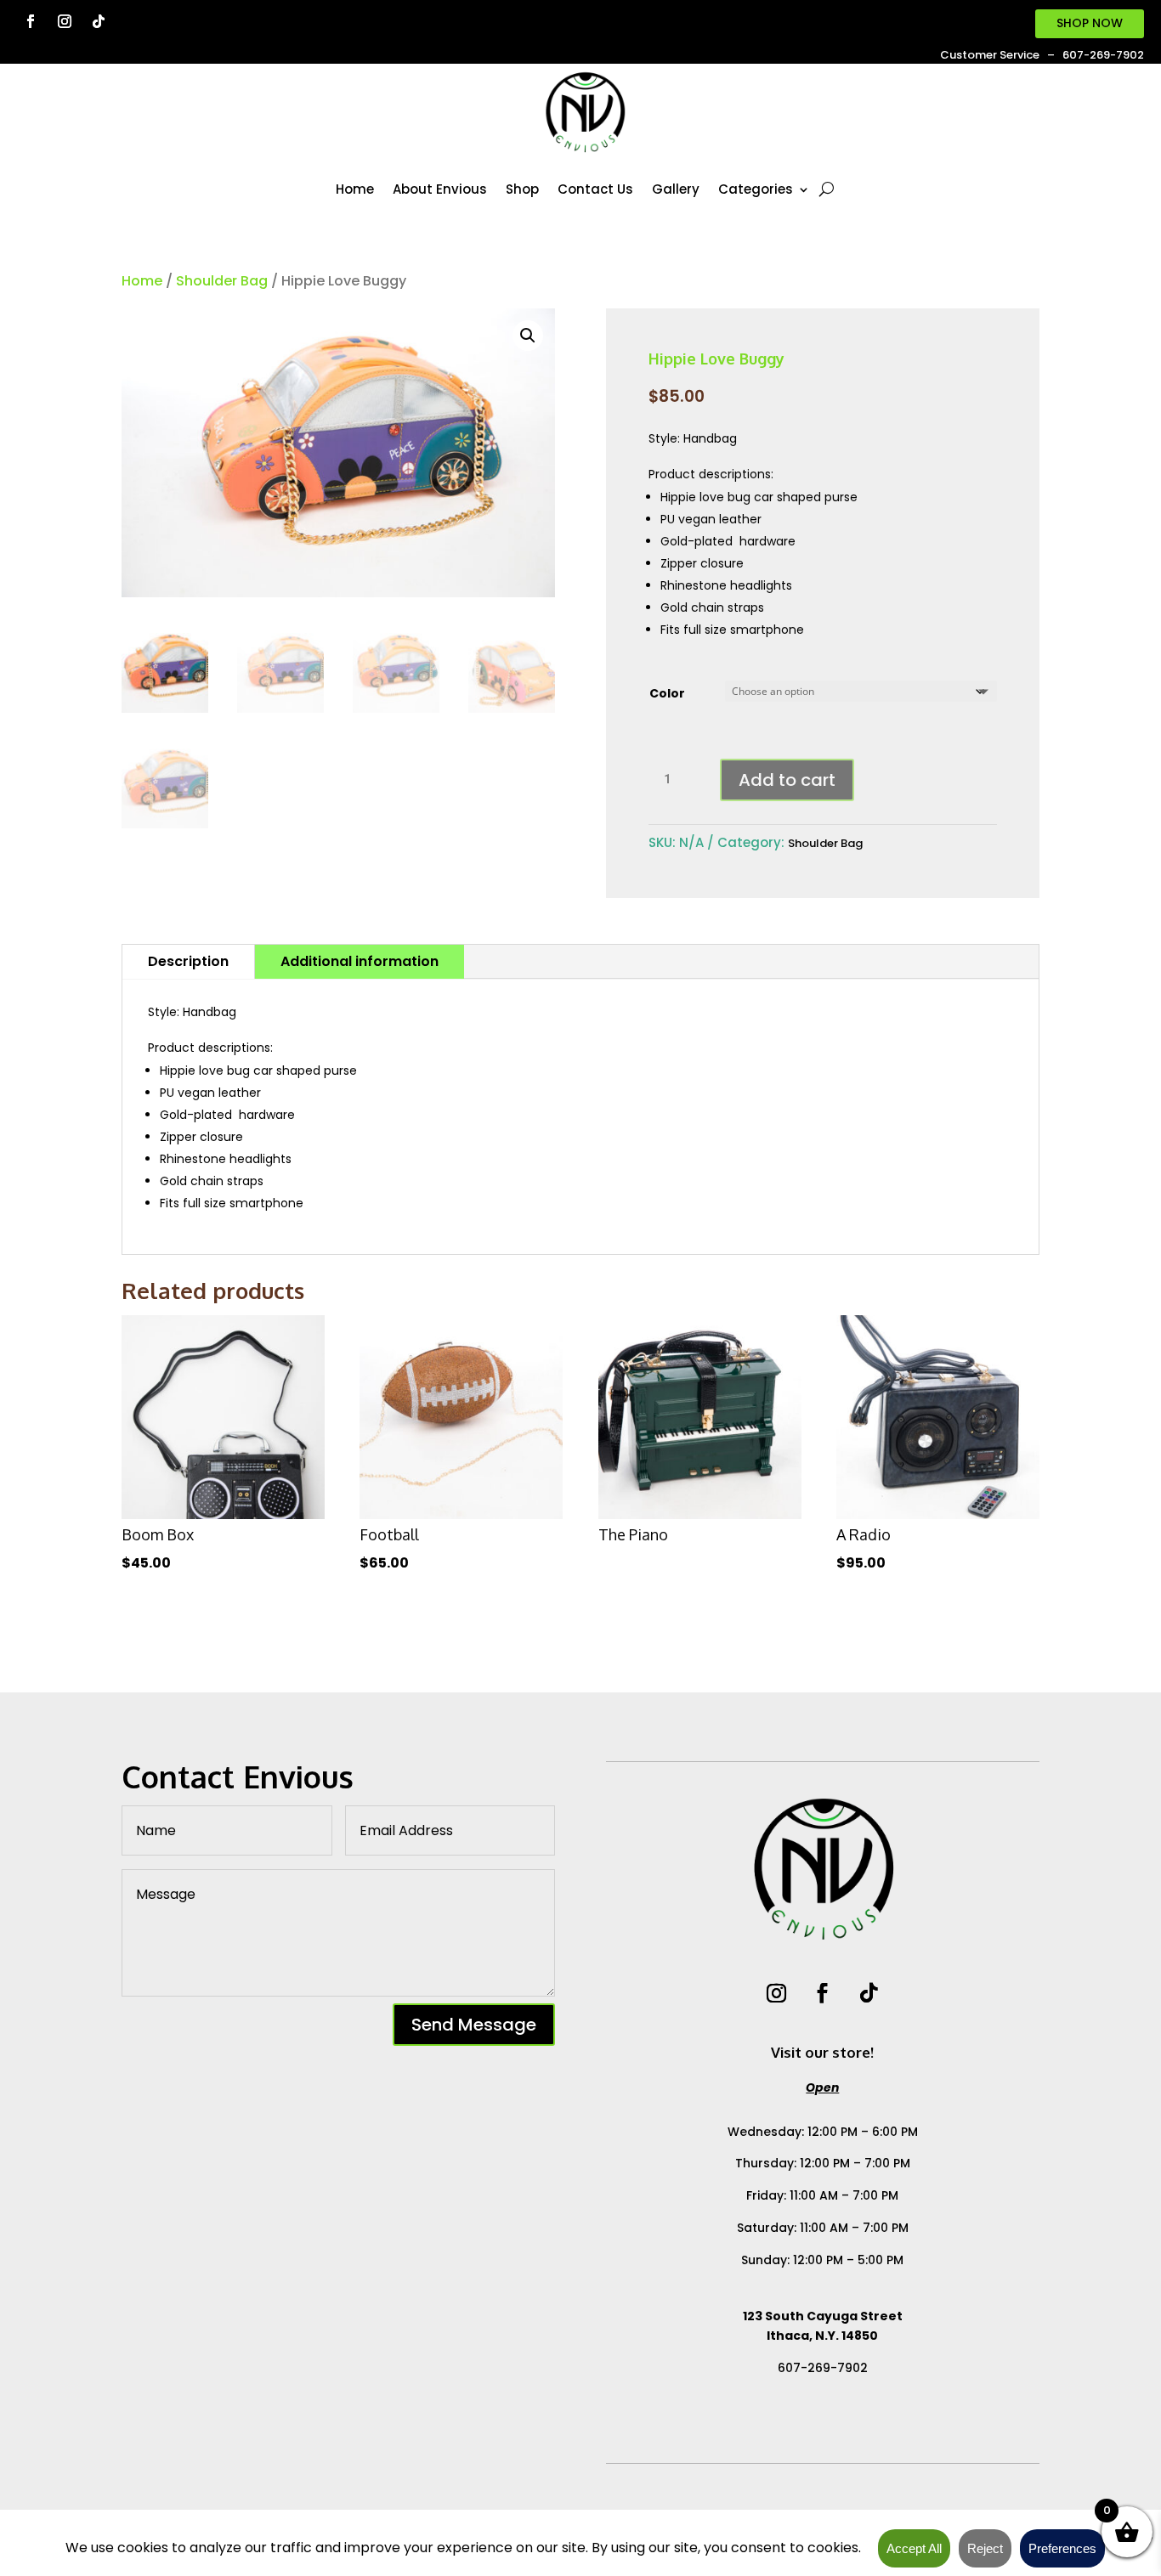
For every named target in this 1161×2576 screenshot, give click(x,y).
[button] (528, 336)
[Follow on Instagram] (65, 21)
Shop (522, 189)
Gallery (676, 189)
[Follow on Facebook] (31, 21)
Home (355, 189)
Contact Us (595, 189)
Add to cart (787, 780)
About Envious (440, 189)
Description (188, 961)
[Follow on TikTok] (99, 21)
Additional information (360, 961)
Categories (756, 189)
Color (667, 693)
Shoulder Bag (222, 281)
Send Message (474, 2025)
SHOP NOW (1090, 23)
